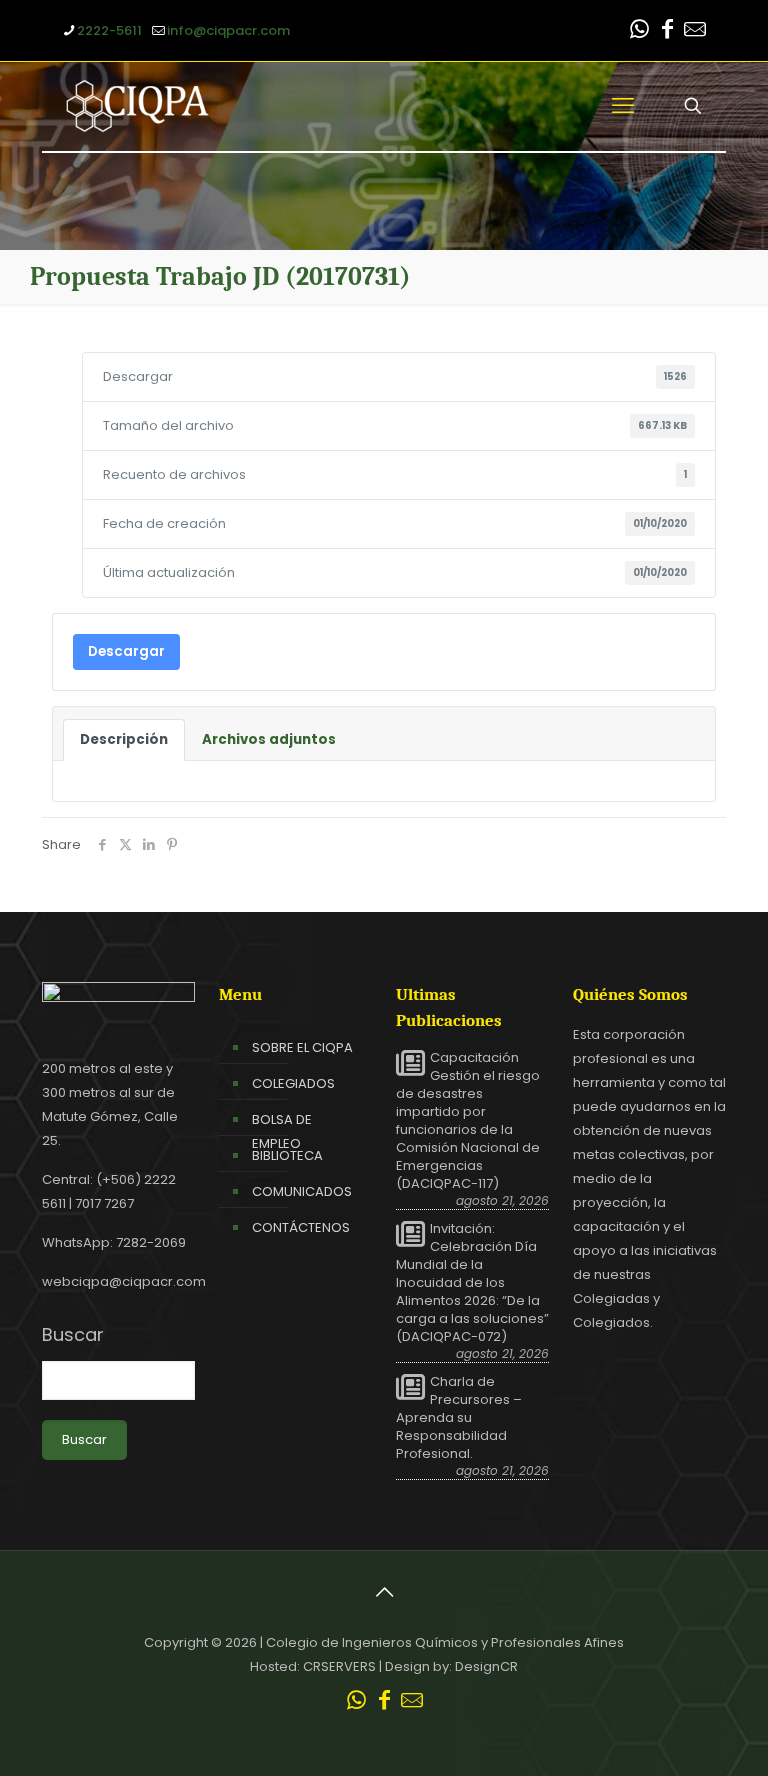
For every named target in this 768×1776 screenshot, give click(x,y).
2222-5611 (109, 30)
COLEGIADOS (293, 1083)
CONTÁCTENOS (301, 1227)
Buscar (73, 1335)
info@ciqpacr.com (228, 30)
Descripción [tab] (124, 739)
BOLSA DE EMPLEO (282, 1131)
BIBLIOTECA (287, 1155)
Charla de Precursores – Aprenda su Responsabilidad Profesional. (459, 1418)
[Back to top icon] (384, 1592)
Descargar (126, 651)
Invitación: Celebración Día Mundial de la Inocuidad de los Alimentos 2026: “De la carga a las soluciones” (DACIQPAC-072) (472, 1283)
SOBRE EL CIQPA (302, 1047)
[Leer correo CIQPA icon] (695, 31)
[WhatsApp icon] (639, 31)
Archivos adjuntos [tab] (269, 739)
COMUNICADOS (302, 1191)
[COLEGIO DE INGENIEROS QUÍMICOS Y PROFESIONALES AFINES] (137, 106)
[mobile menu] (623, 106)
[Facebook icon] (667, 31)
